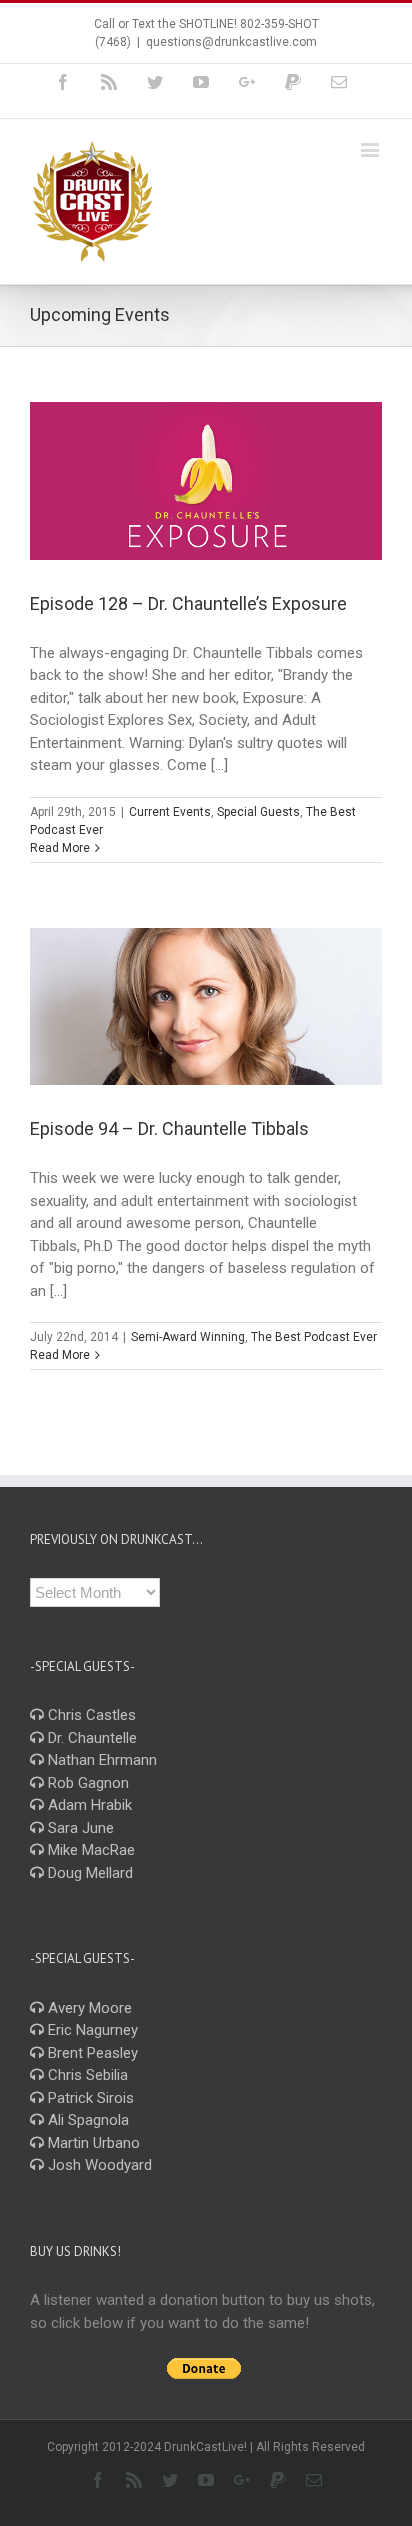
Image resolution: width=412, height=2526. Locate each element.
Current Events (170, 812)
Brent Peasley (91, 2053)
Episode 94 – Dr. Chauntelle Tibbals (169, 1128)
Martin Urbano (92, 2143)
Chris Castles (90, 1715)
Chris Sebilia (86, 2075)
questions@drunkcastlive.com (231, 42)
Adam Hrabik (88, 1805)
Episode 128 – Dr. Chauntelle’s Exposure (188, 603)
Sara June (79, 1828)
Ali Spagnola (86, 2120)
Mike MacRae (89, 1850)
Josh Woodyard (98, 2165)
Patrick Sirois (89, 2098)
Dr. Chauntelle (90, 1738)
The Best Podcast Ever (314, 1337)
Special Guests (258, 812)
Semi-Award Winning (188, 1337)
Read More (60, 848)
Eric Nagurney (91, 2030)
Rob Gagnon (86, 1783)
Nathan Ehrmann (100, 1760)
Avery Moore (88, 2008)
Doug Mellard (88, 1873)
